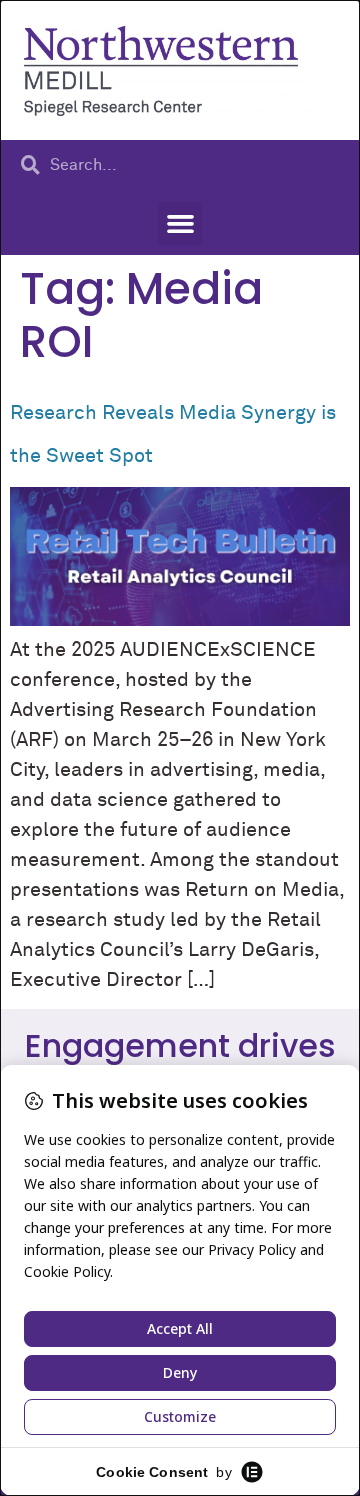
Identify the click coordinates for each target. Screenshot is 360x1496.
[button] (180, 224)
